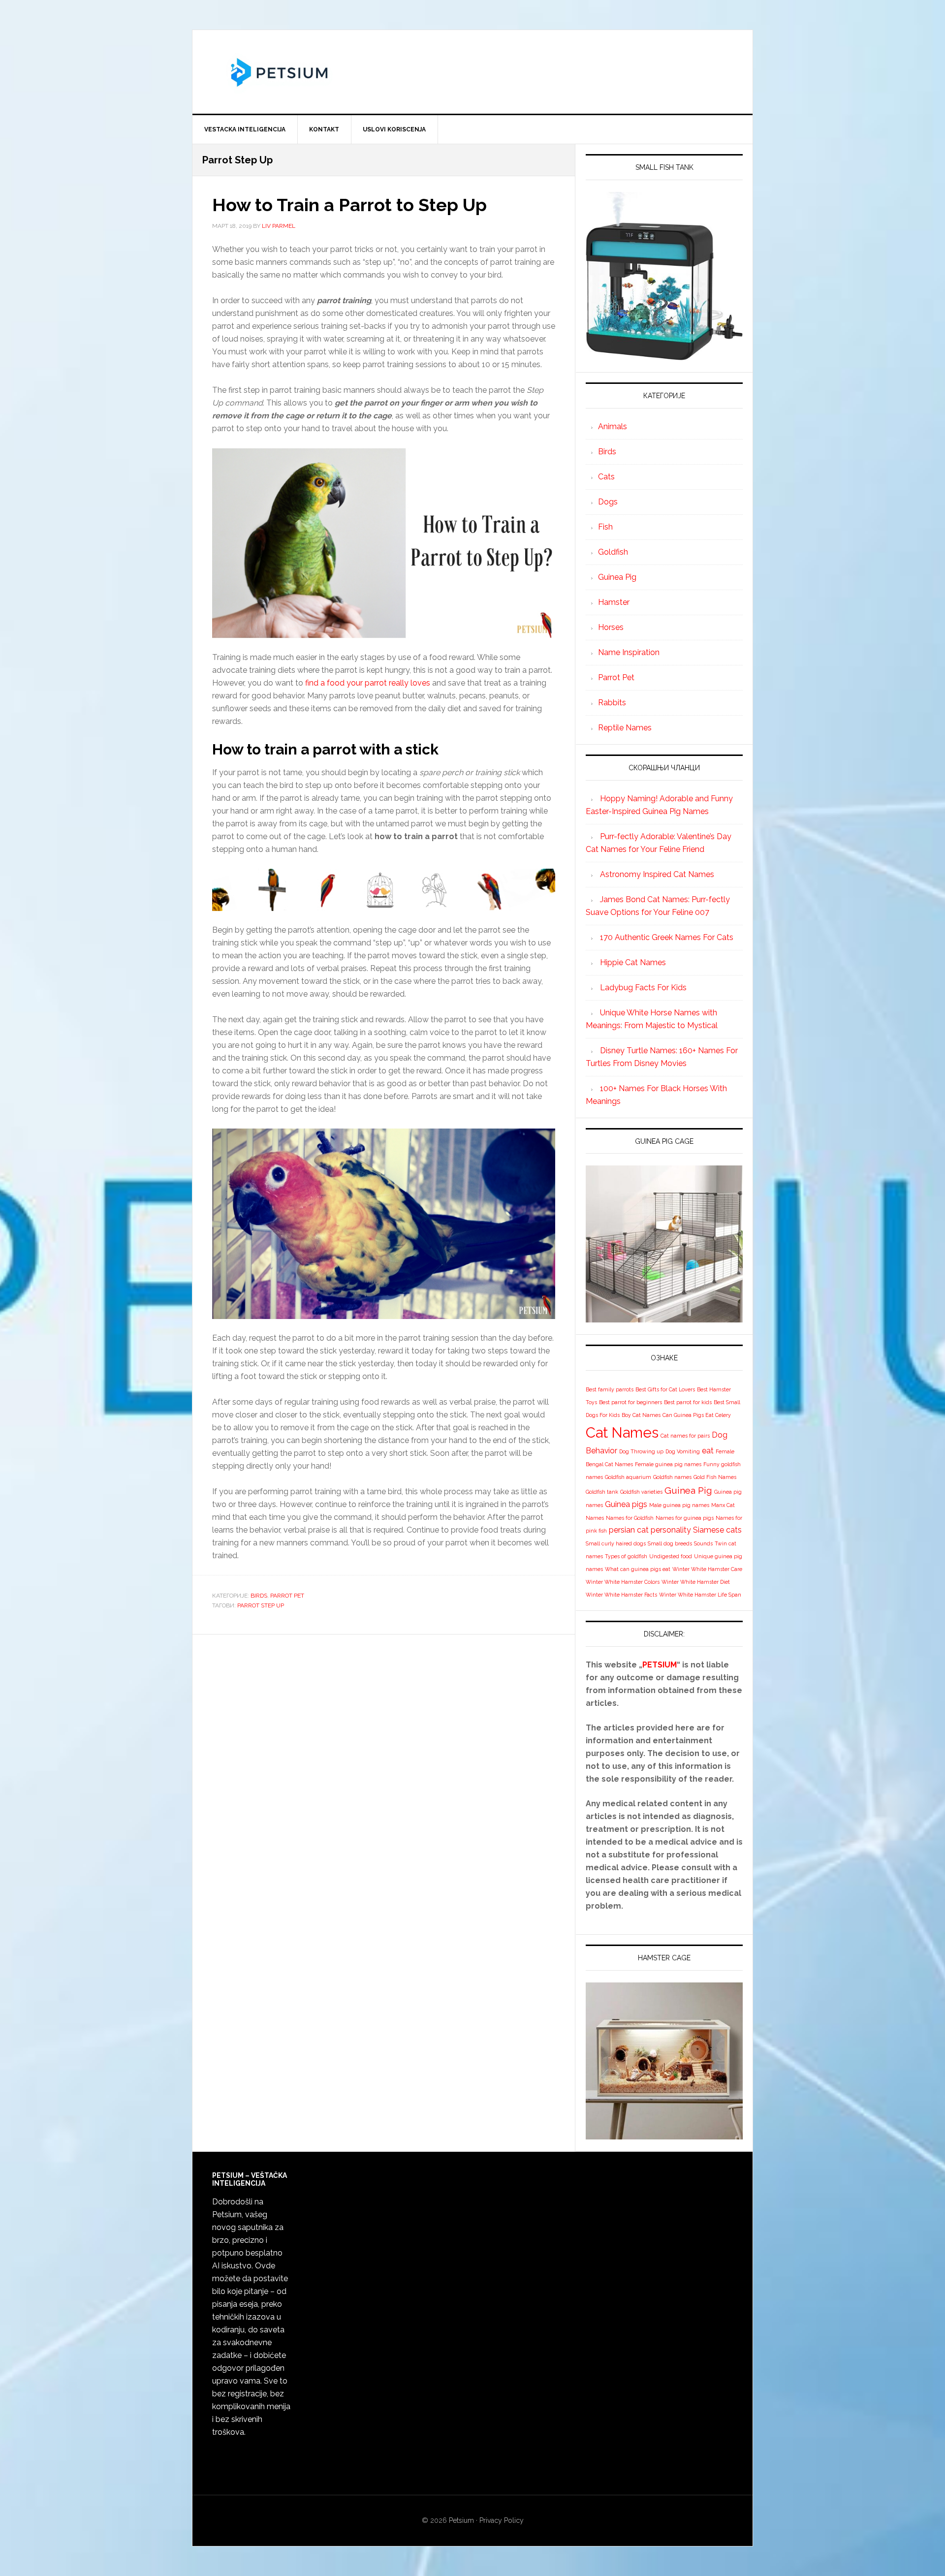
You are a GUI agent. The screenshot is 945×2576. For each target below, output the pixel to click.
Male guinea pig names (679, 1505)
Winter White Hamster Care (707, 1569)
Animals (613, 426)
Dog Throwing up (641, 1451)
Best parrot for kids (688, 1402)
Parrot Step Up (261, 1605)
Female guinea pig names (668, 1464)
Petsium (461, 2520)
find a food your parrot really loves (368, 683)
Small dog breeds (670, 1543)
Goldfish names (672, 1477)
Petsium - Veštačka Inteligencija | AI (472, 72)
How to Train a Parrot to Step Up (349, 205)
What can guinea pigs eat (638, 1569)
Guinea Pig (617, 577)
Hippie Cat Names (633, 962)
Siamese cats (717, 1530)
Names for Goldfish (630, 1518)
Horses (611, 627)
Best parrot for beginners (630, 1402)
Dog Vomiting (683, 1451)
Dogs (608, 502)
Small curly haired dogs (616, 1543)
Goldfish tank (602, 1492)
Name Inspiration (629, 652)
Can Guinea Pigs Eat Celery (697, 1415)
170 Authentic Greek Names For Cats (667, 937)
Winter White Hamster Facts (621, 1595)
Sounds (703, 1543)
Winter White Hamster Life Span (700, 1595)
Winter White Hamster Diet (696, 1582)
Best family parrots (610, 1389)
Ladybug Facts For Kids (643, 988)
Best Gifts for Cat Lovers (665, 1389)
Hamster (614, 602)
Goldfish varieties (641, 1492)
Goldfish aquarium (628, 1477)
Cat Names (622, 1432)
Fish (605, 527)
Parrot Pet (287, 1596)
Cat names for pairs (685, 1436)
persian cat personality (650, 1530)
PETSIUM (660, 1665)
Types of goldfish (626, 1556)
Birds (259, 1596)
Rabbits (612, 703)
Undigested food (671, 1556)
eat (708, 1451)
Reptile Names (625, 728)
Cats (606, 477)
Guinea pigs (626, 1504)
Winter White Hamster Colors (623, 1582)
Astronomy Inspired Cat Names (657, 874)
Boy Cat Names (641, 1415)
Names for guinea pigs (685, 1518)
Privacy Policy (502, 2520)
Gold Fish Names (715, 1477)
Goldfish (613, 552)
